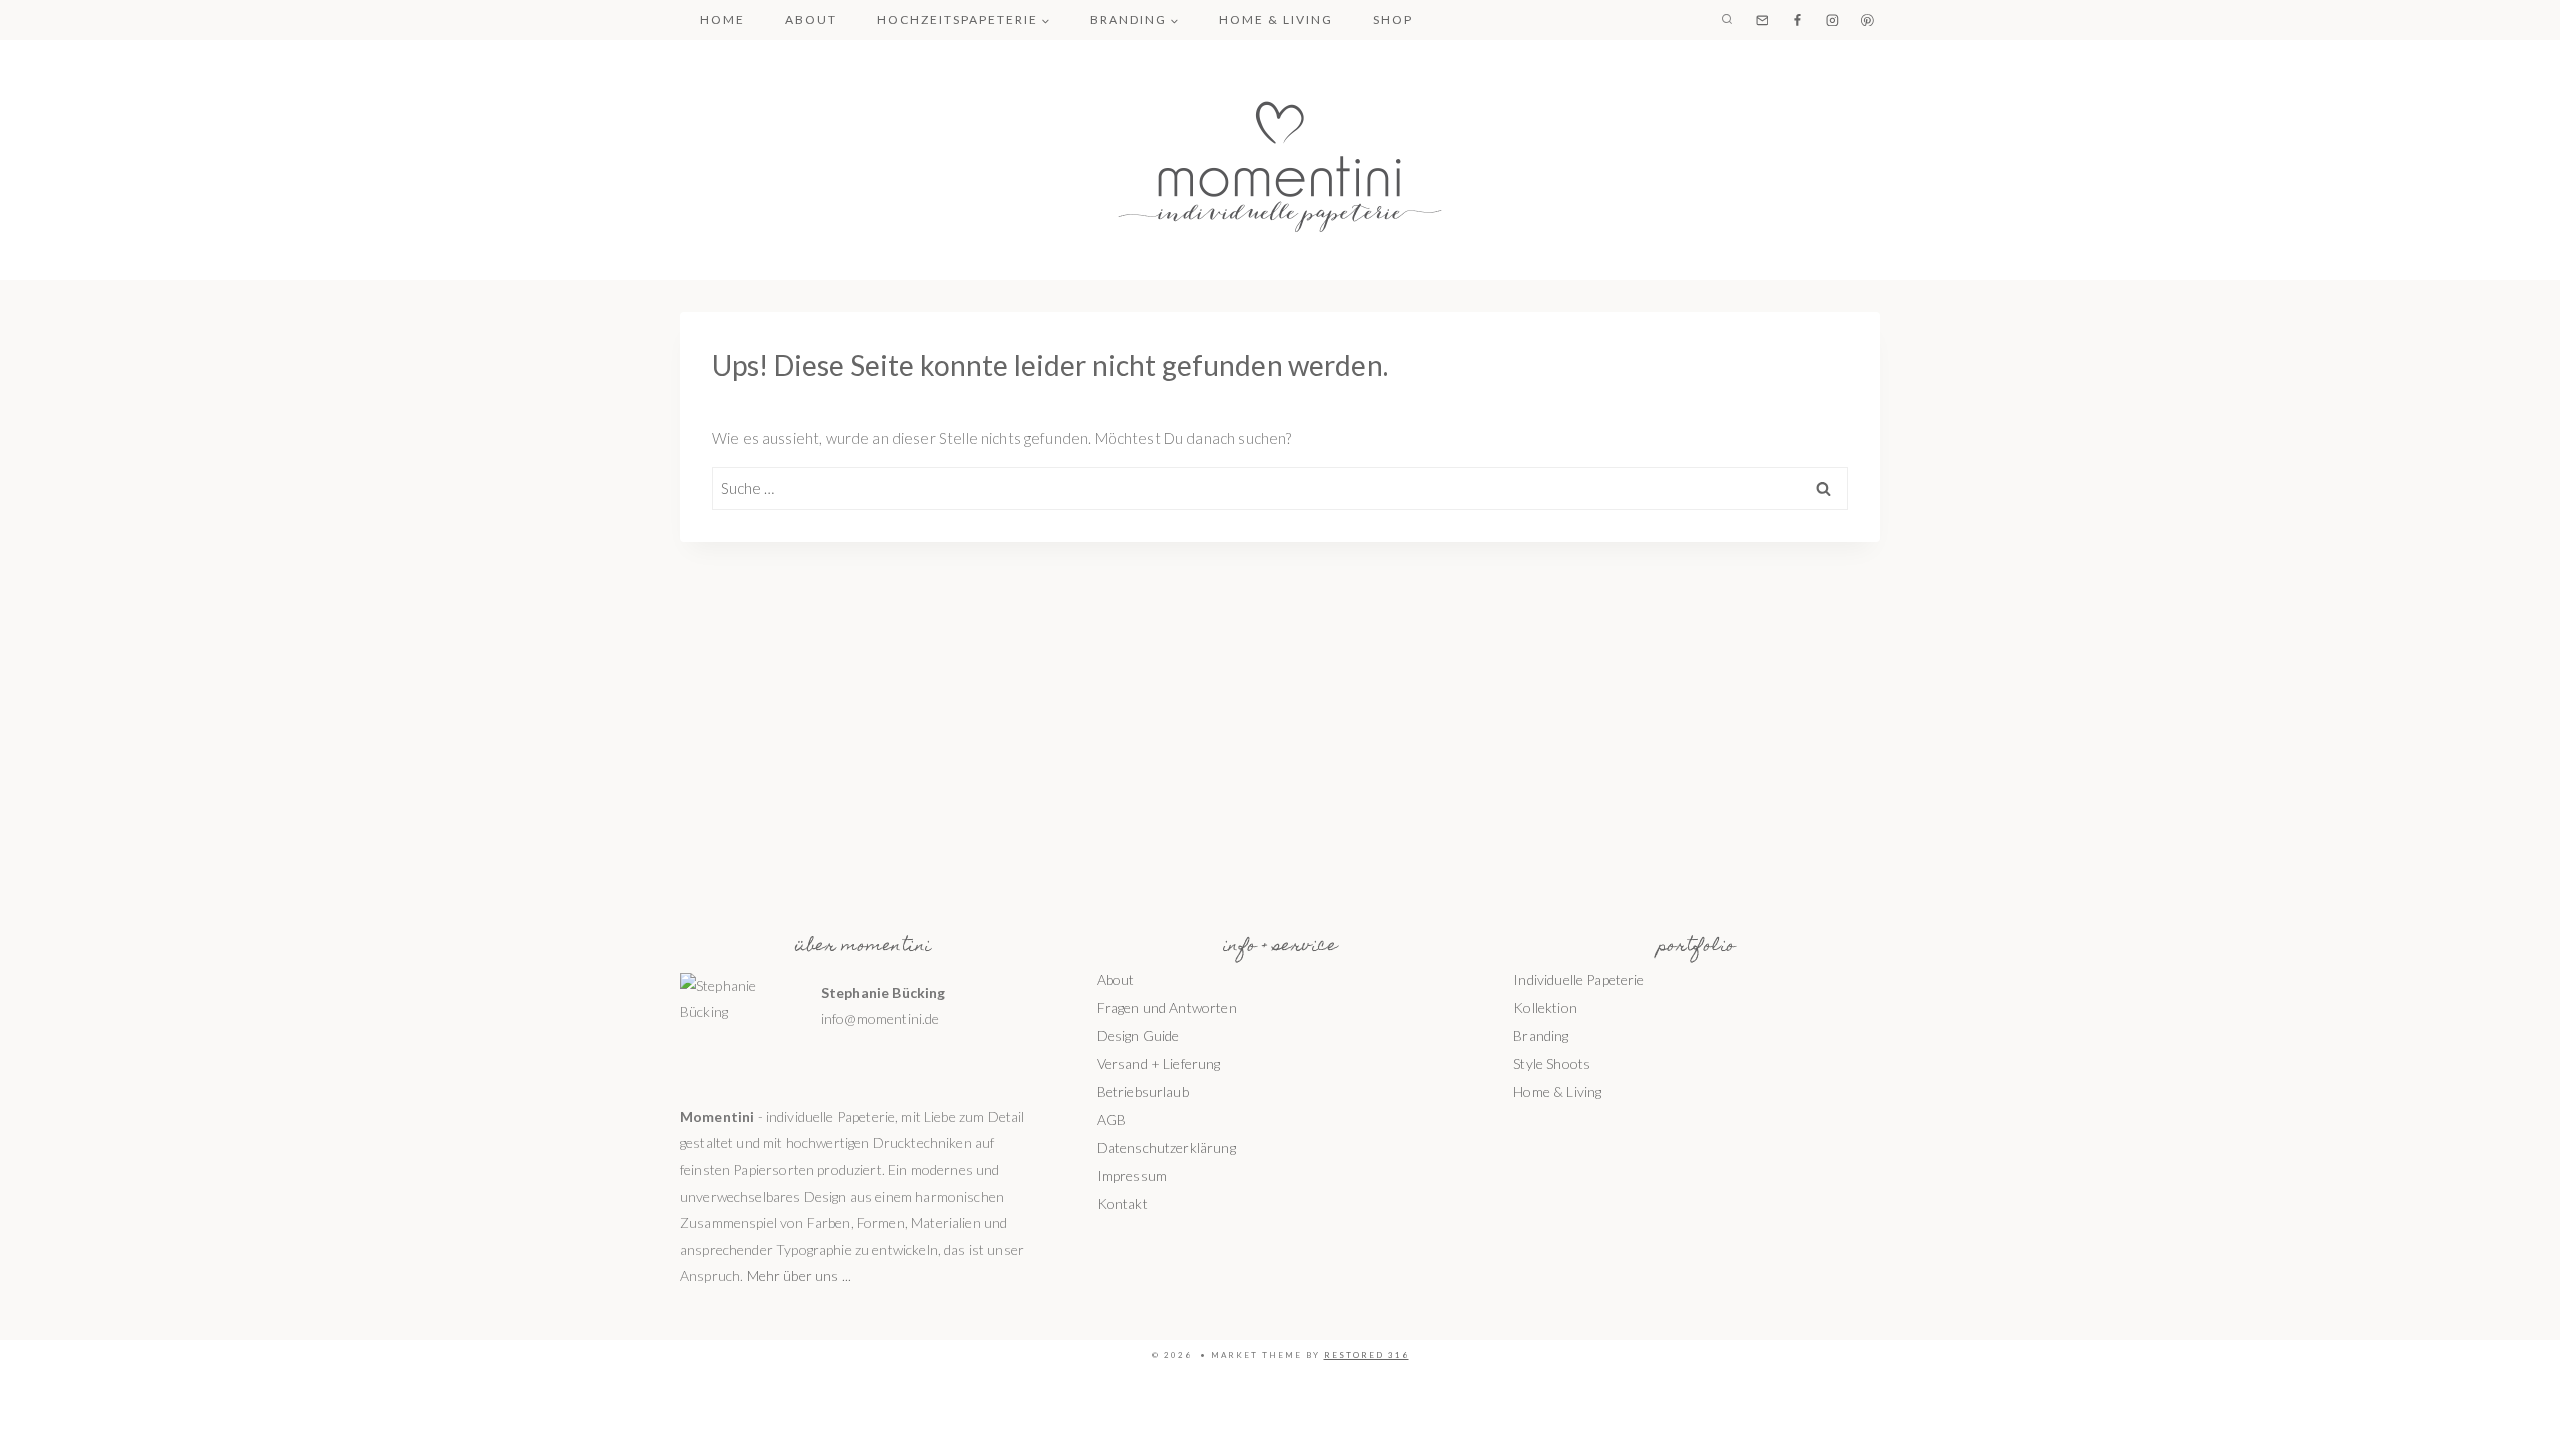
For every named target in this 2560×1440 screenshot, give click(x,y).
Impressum (1132, 1175)
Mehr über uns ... (799, 1275)
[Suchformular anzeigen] (1727, 20)
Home (722, 19)
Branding (1540, 1035)
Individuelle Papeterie (1578, 979)
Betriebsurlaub (1143, 1091)
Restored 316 (1366, 1355)
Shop (1393, 19)
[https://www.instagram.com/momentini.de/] (1832, 20)
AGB (1111, 1119)
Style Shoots (1551, 1063)
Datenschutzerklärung (1166, 1147)
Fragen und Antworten (1167, 1007)
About (811, 19)
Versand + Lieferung (1159, 1063)
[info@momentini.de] (1762, 20)
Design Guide (1138, 1035)
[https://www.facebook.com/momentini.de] (1797, 20)
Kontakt (1122, 1203)
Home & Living (1276, 19)
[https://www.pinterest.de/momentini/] (1868, 20)
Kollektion (1545, 1007)
